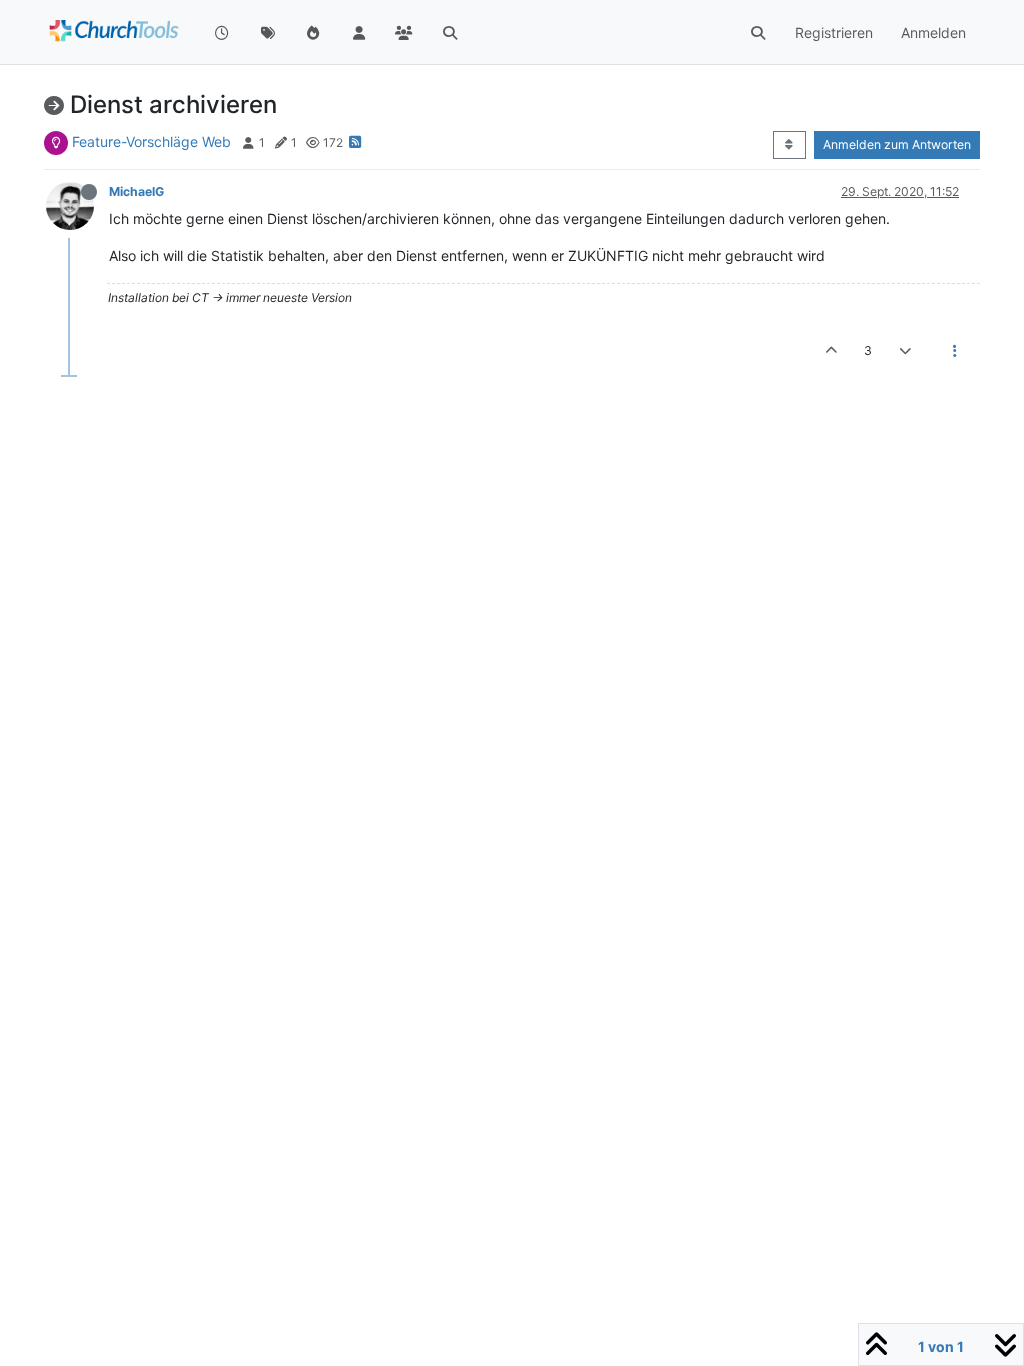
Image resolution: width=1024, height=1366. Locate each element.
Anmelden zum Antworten (897, 144)
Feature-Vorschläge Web (151, 141)
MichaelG (136, 191)
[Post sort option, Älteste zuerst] (789, 145)
